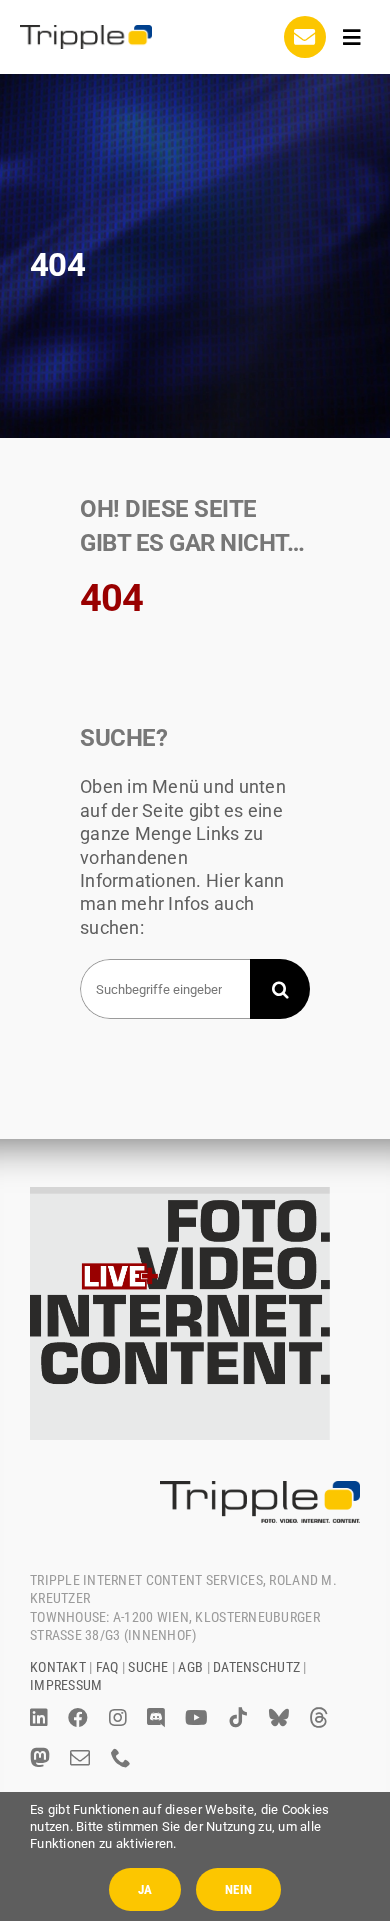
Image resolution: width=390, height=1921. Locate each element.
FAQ (107, 1667)
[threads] (319, 1718)
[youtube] (196, 1718)
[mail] (80, 1758)
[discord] (156, 1718)
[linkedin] (39, 1718)
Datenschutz (256, 1667)
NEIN (238, 1889)
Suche (148, 1667)
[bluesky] (279, 1718)
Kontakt (58, 1667)
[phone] (121, 1758)
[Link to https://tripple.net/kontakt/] (305, 37)
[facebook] (78, 1718)
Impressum (66, 1685)
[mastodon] (40, 1758)
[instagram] (118, 1718)
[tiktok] (238, 1718)
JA (145, 1889)
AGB (190, 1667)
